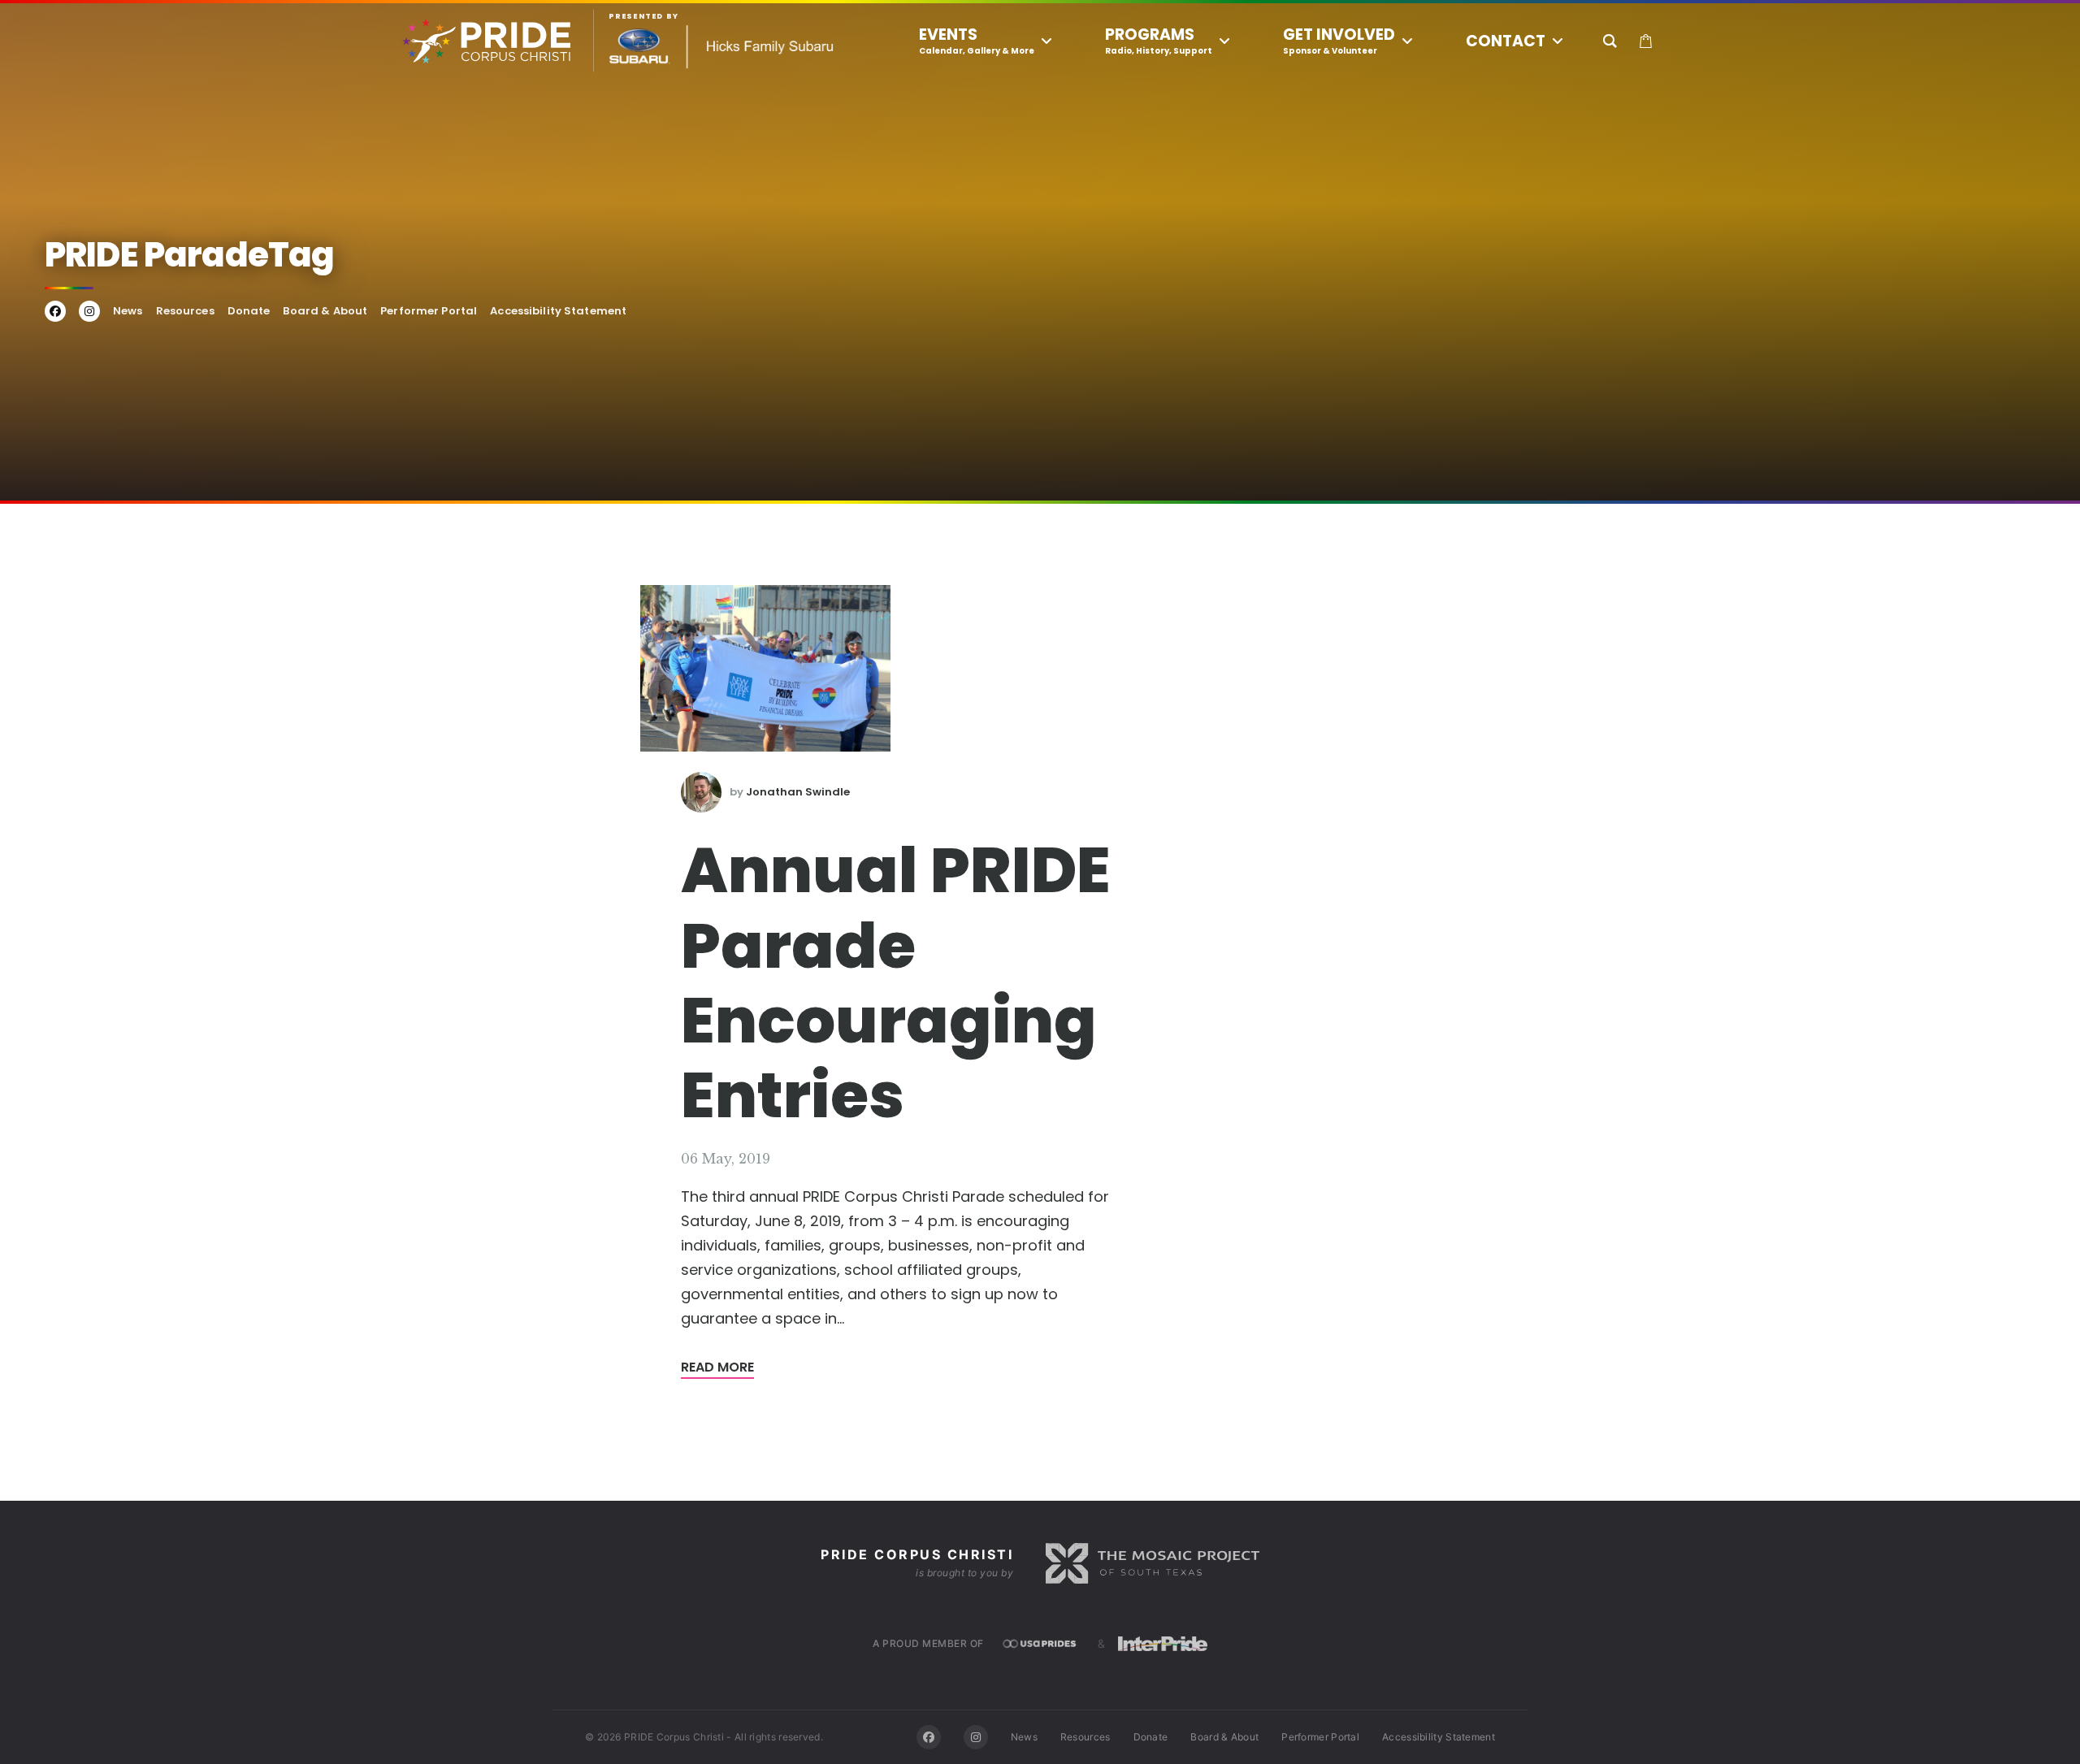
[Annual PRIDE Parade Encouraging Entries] (765, 668)
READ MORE (717, 1367)
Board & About (325, 311)
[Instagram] (976, 1737)
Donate (249, 311)
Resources (185, 311)
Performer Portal (429, 311)
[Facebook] (929, 1737)
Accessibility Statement (558, 311)
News (128, 311)
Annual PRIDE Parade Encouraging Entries (896, 983)
